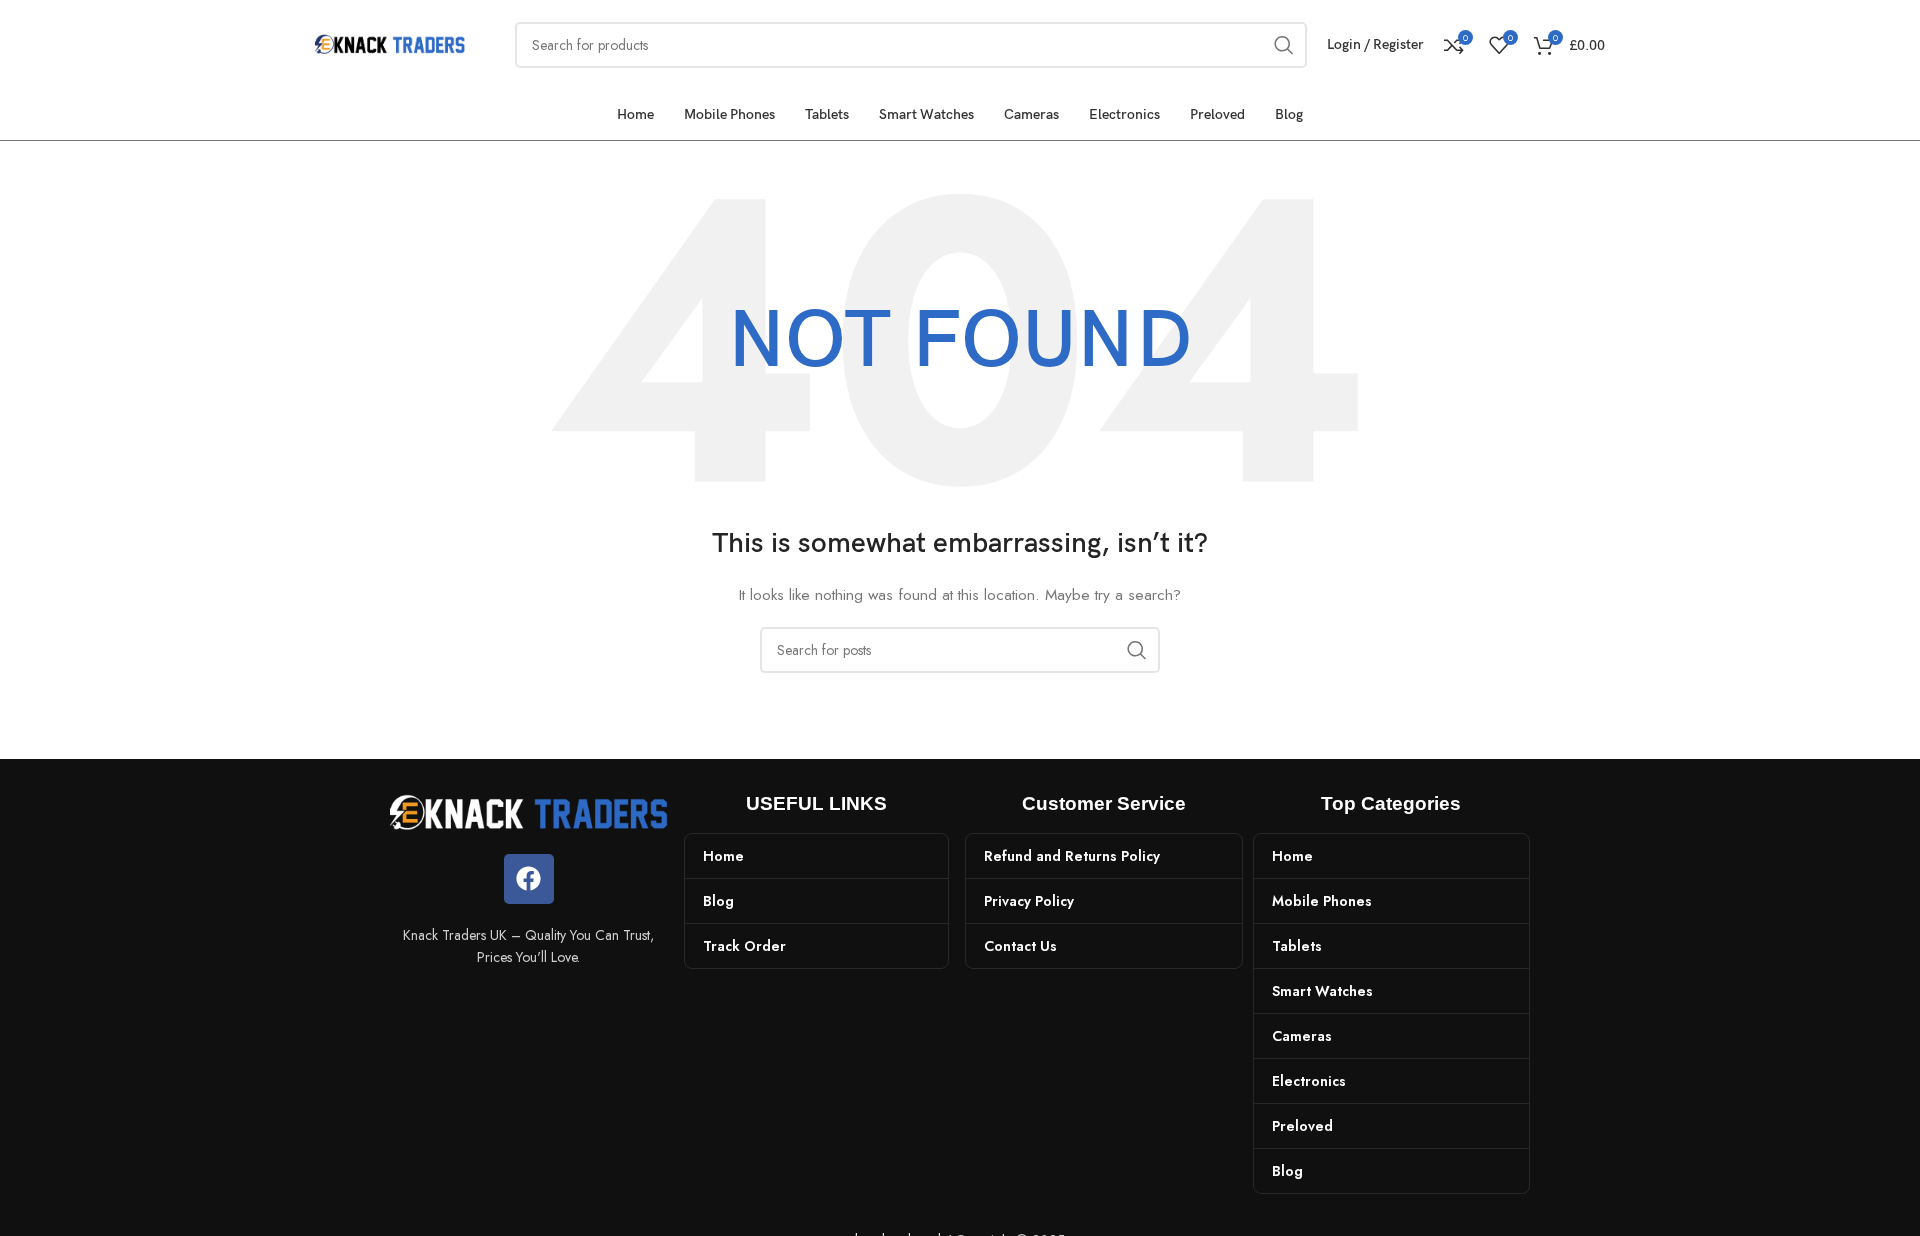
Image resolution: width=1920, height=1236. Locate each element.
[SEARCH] (1137, 650)
